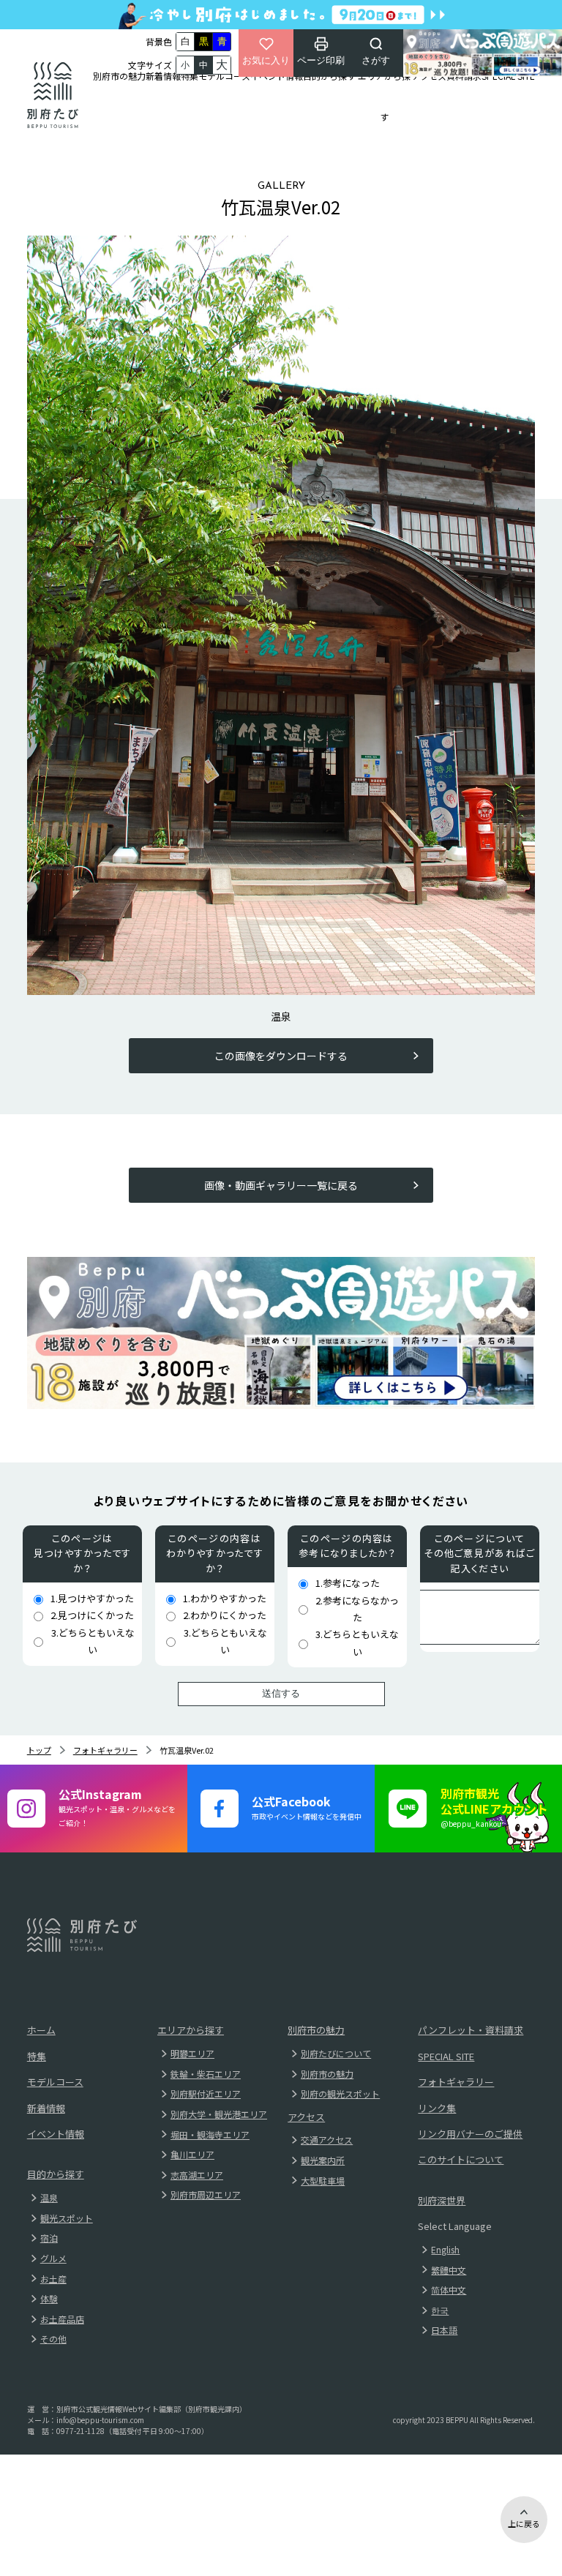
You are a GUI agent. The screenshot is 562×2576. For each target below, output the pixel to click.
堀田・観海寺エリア (210, 2134)
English (445, 2249)
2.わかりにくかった (225, 1615)
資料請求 (464, 76)
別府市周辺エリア (206, 2194)
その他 (53, 2339)
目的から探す (329, 76)
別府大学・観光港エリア (219, 2114)
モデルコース (224, 76)
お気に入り (266, 60)
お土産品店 (62, 2319)
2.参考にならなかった (357, 1609)
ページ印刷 (321, 60)
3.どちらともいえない (93, 1641)
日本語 (444, 2330)
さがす (376, 60)
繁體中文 (449, 2270)
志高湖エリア (197, 2175)
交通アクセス (327, 2140)
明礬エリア (192, 2053)
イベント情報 (277, 76)
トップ (39, 1750)
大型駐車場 (323, 2181)
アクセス (429, 76)
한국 (440, 2310)
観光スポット (67, 2218)
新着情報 (163, 76)
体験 (49, 2298)
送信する (281, 1693)
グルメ (53, 2258)
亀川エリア (192, 2154)
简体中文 (449, 2290)
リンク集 (437, 2108)
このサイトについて (461, 2159)
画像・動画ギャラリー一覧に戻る (281, 1185)
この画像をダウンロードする (281, 1056)
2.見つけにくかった (92, 1615)
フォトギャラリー (105, 1750)
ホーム (41, 2030)
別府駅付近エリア (206, 2094)
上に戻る (524, 2523)
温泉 (49, 2197)
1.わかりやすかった (225, 1598)
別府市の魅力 (119, 76)
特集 (190, 76)
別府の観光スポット (340, 2094)
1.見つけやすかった (92, 1598)
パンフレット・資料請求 (471, 2030)
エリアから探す (384, 96)
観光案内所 (323, 2160)
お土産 (53, 2279)
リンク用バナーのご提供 (470, 2134)
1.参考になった (348, 1583)
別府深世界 (442, 2200)
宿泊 (49, 2238)
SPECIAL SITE (508, 76)
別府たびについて (336, 2053)
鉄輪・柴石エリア (206, 2074)
